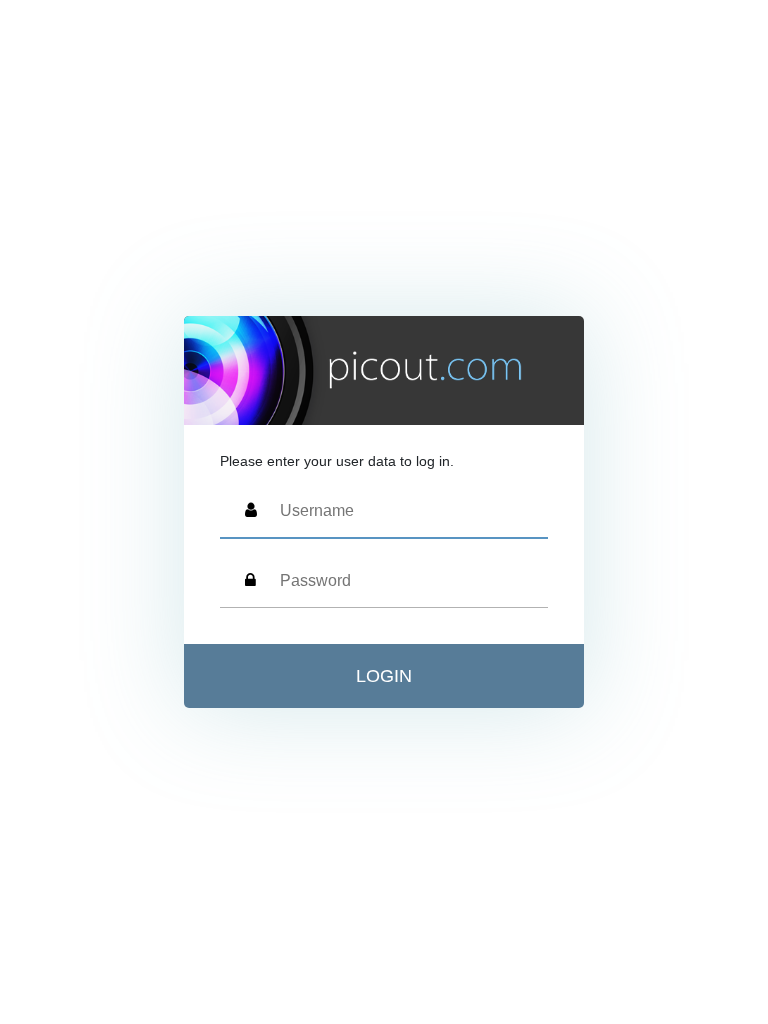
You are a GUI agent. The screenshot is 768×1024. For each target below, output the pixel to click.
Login (384, 676)
